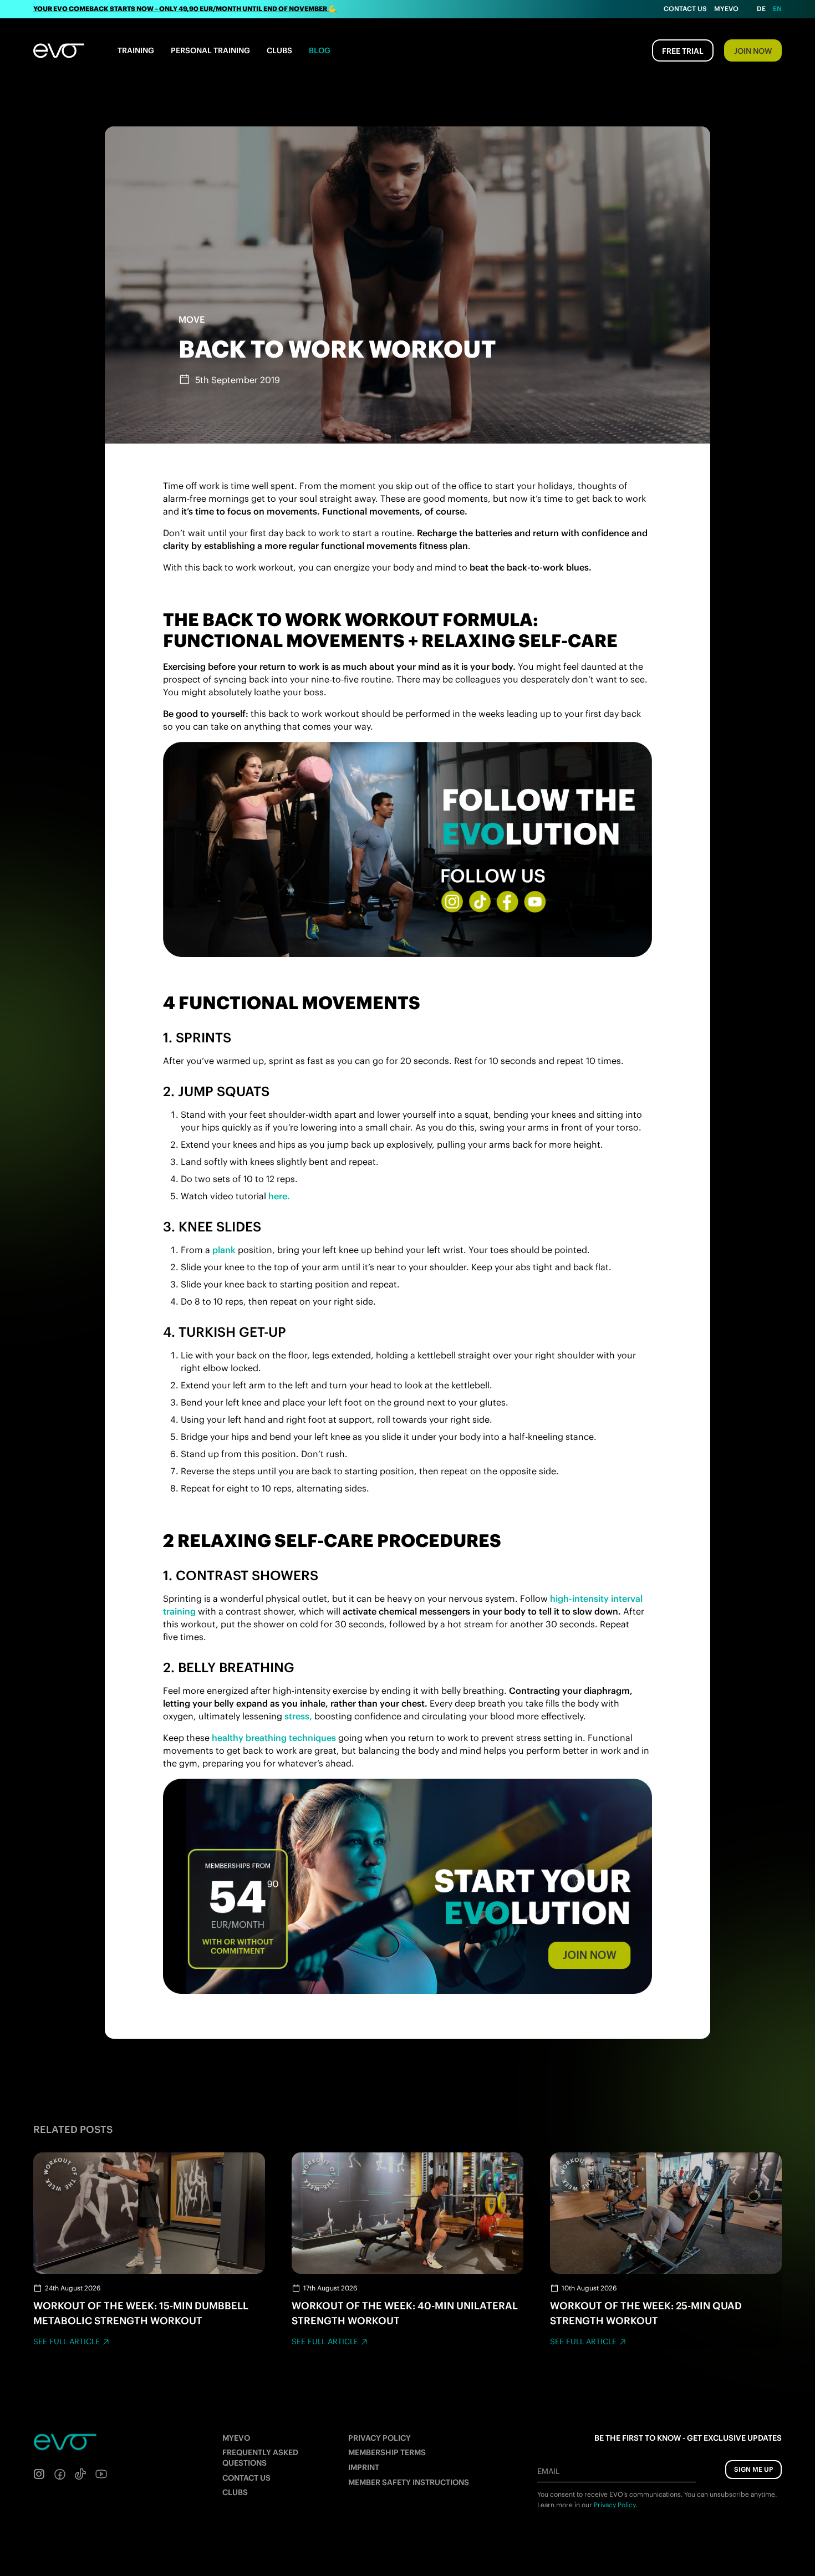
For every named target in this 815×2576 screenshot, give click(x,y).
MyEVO (236, 2438)
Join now (753, 51)
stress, (298, 1716)
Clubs (279, 50)
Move (192, 319)
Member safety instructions (409, 2482)
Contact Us (685, 9)
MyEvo (726, 9)
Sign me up (753, 2469)
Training (136, 50)
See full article (67, 2341)
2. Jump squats (216, 1091)
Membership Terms (387, 2452)
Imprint (364, 2467)
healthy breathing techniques (274, 1738)
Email (548, 2471)
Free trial (683, 51)
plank (224, 1250)
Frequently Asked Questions (260, 2458)
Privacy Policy (380, 2438)
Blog (320, 50)
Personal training (210, 50)
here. (279, 1196)
